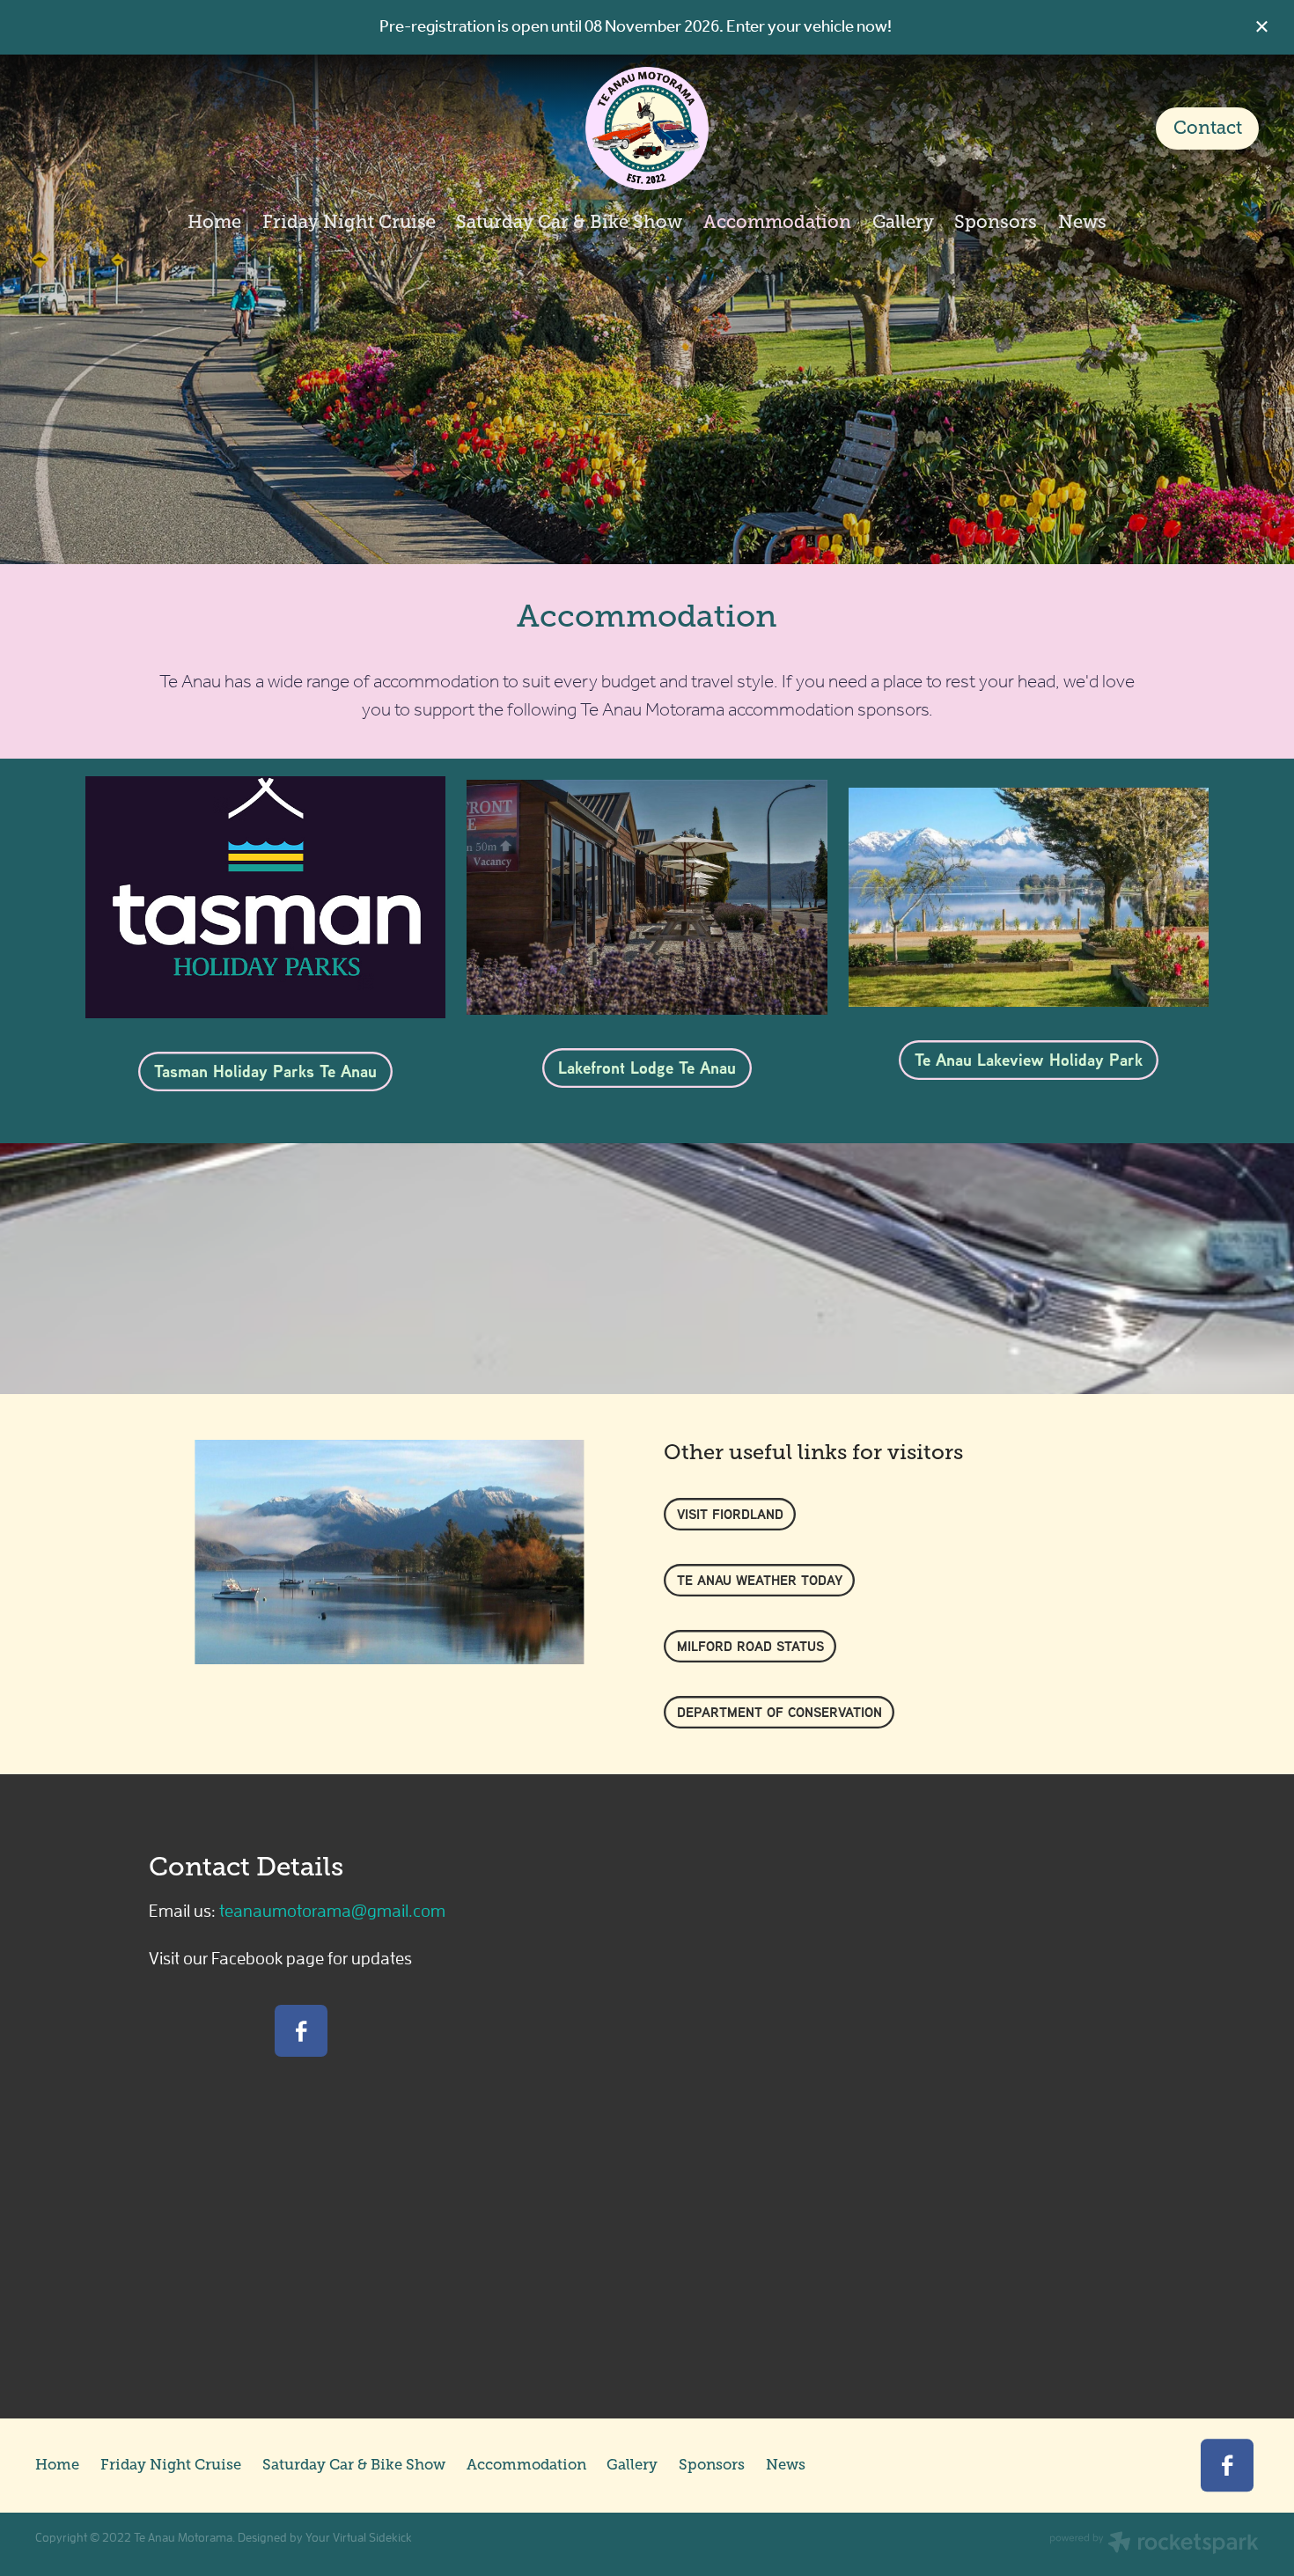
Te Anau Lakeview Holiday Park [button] (1029, 1060)
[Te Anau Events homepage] (647, 128)
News (1082, 222)
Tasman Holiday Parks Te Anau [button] (265, 1071)
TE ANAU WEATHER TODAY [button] (760, 1580)
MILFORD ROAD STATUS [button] (750, 1646)
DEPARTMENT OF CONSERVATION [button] (779, 1712)
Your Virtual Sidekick (359, 2537)
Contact (1208, 128)
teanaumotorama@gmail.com (332, 1910)
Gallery (903, 222)
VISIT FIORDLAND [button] (730, 1514)
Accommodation (777, 222)
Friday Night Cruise (349, 222)
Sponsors (996, 222)
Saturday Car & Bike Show (569, 222)
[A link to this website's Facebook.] (301, 2031)
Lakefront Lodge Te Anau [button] (647, 1068)
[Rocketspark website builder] (1154, 2544)
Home (214, 222)
